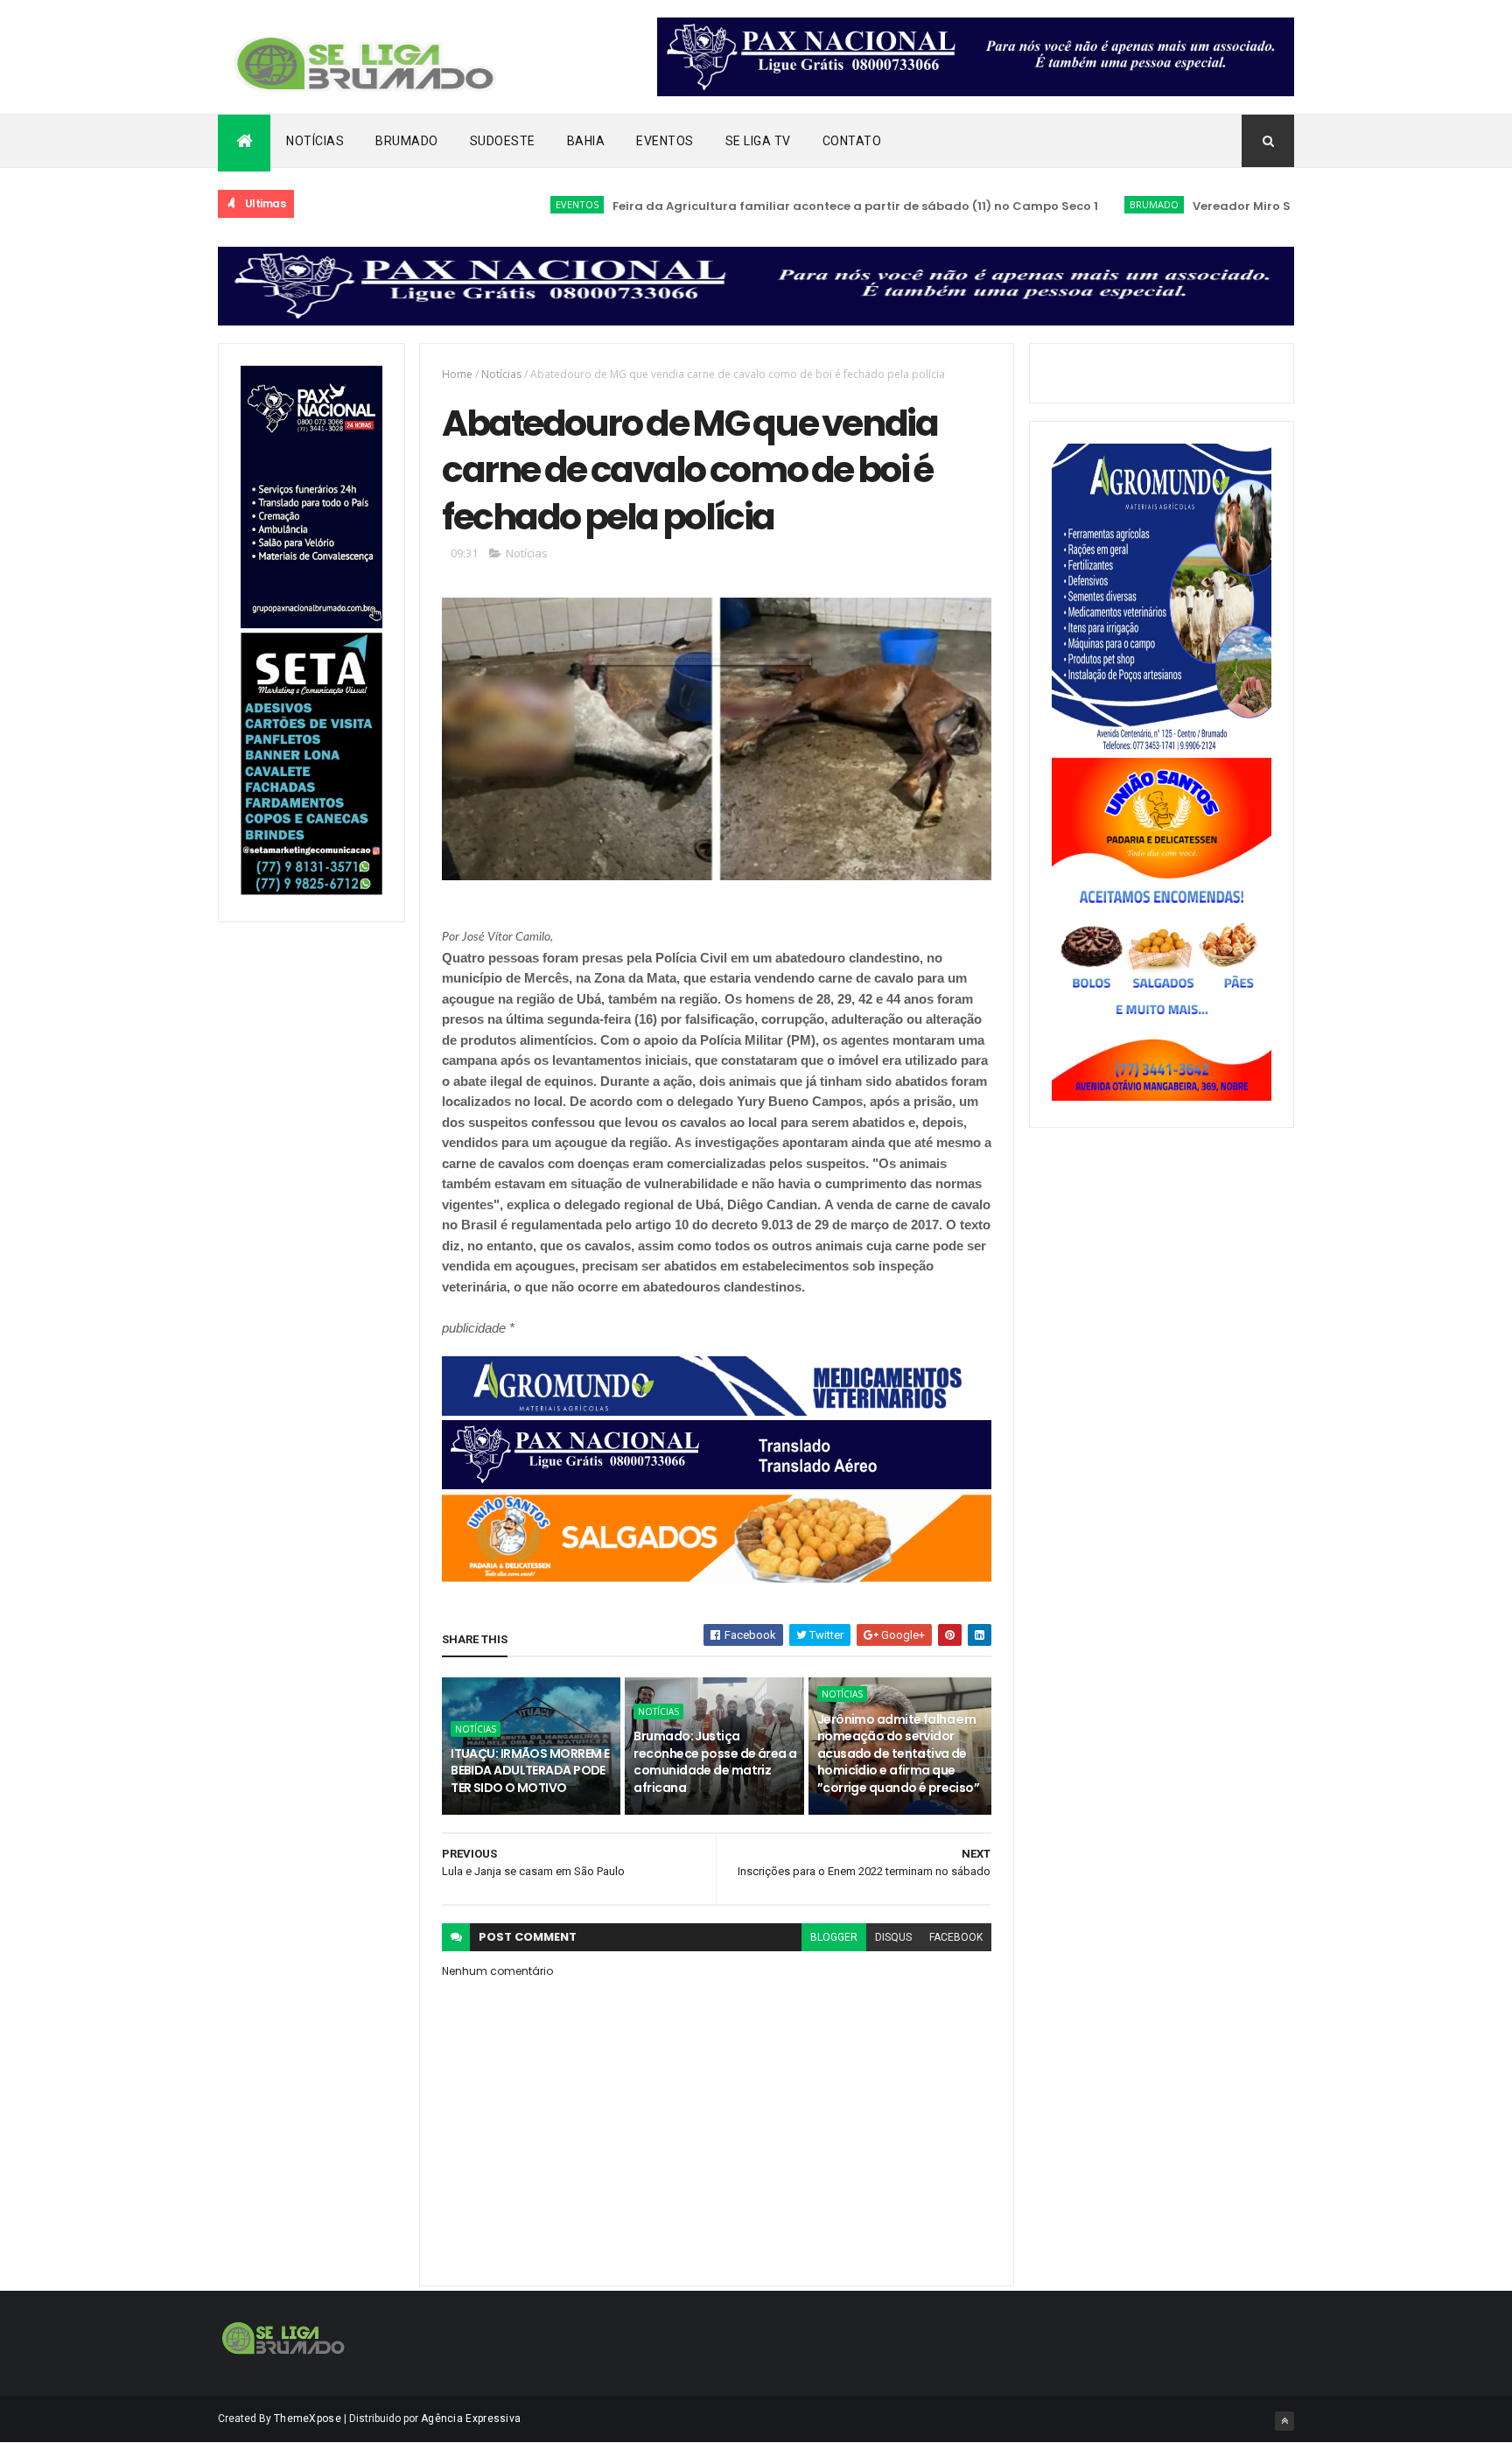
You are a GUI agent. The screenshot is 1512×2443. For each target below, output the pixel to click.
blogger (834, 1937)
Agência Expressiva (471, 2418)
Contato (852, 141)
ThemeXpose (308, 2418)
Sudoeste (503, 141)
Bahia (586, 141)
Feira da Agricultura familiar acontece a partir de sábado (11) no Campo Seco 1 (778, 206)
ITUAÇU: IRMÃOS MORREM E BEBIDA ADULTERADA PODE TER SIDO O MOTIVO (530, 1771)
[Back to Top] (1284, 2421)
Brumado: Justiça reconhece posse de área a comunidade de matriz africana (715, 1762)
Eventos (665, 141)
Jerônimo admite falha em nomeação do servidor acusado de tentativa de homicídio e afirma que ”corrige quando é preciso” (898, 1753)
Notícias (315, 141)
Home (457, 374)
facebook (956, 1937)
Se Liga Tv (758, 141)
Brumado (407, 141)
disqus (893, 1937)
